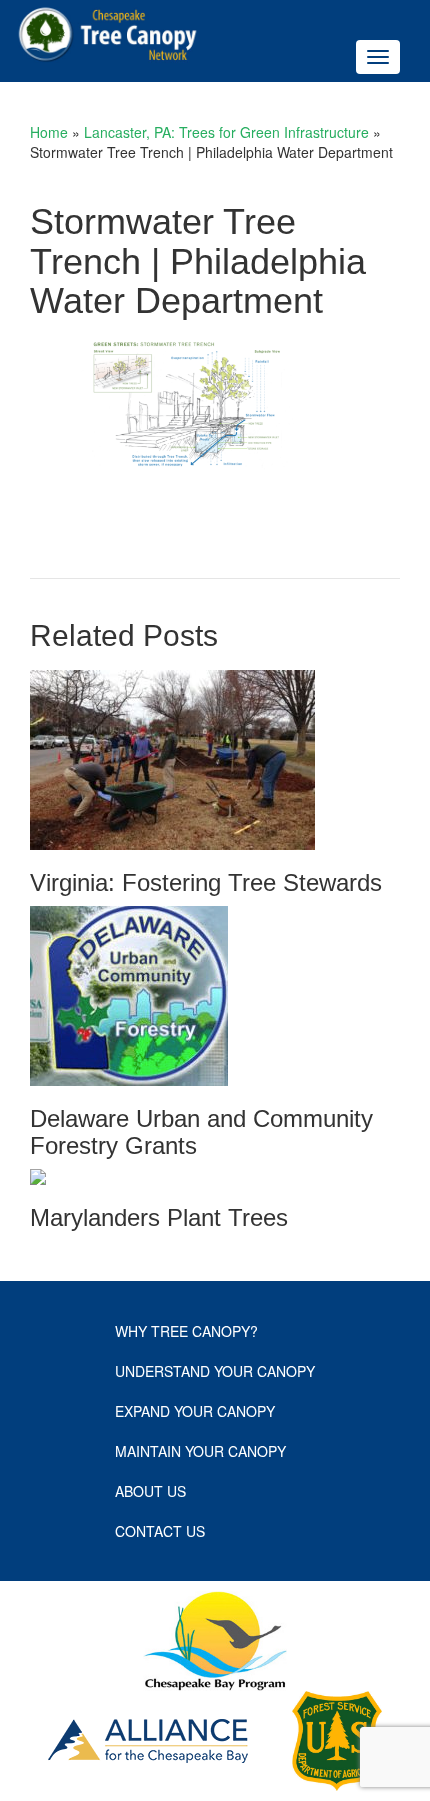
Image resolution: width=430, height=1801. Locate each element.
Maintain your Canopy (200, 1451)
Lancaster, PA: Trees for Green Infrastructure (226, 132)
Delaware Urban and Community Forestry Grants (201, 1131)
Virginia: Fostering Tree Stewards (206, 882)
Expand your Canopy (195, 1411)
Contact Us (160, 1531)
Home (49, 132)
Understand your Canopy (215, 1371)
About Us (150, 1491)
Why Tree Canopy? (186, 1331)
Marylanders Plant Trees (159, 1217)
